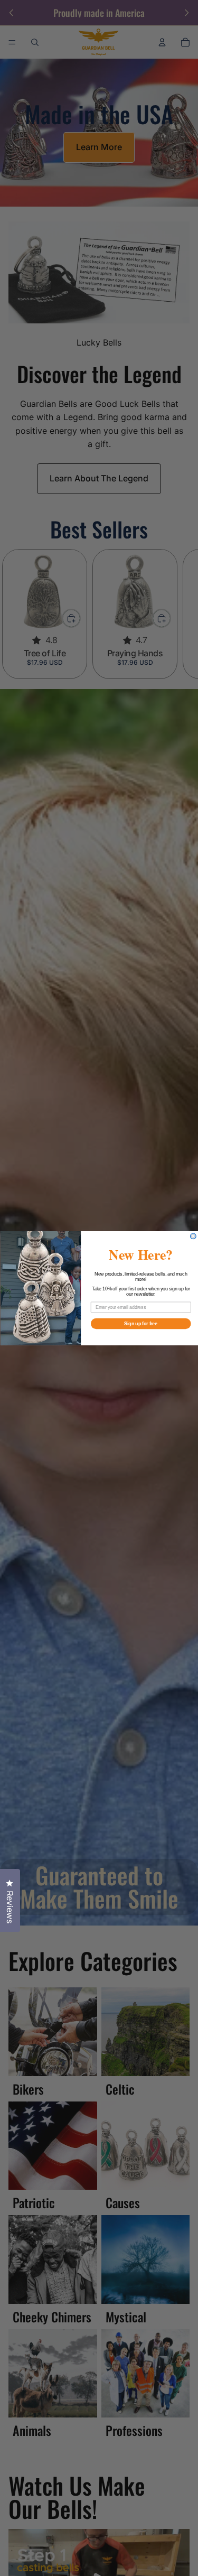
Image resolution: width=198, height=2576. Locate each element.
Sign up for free (141, 1323)
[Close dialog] (193, 1236)
